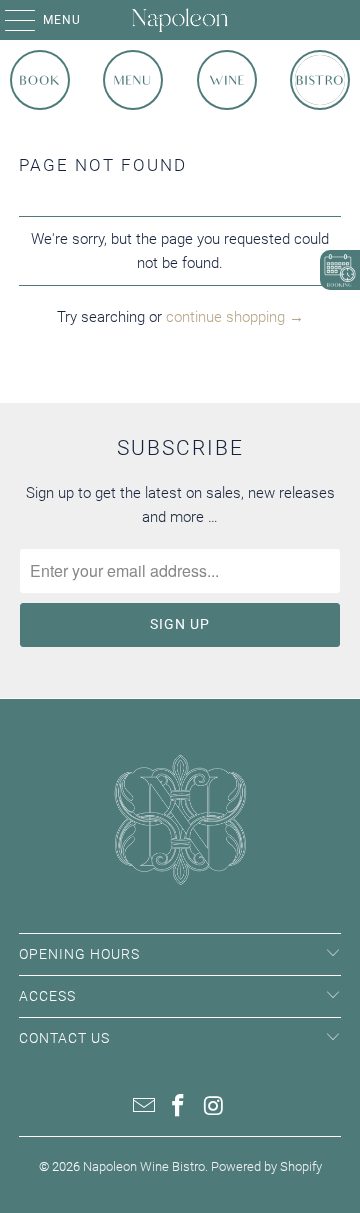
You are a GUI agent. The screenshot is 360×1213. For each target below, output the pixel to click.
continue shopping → (235, 317)
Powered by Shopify (266, 1166)
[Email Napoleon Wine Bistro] (144, 1107)
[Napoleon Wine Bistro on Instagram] (214, 1107)
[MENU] (10, 20)
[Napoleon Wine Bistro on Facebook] (179, 1107)
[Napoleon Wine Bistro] (180, 20)
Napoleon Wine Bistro (144, 1166)
